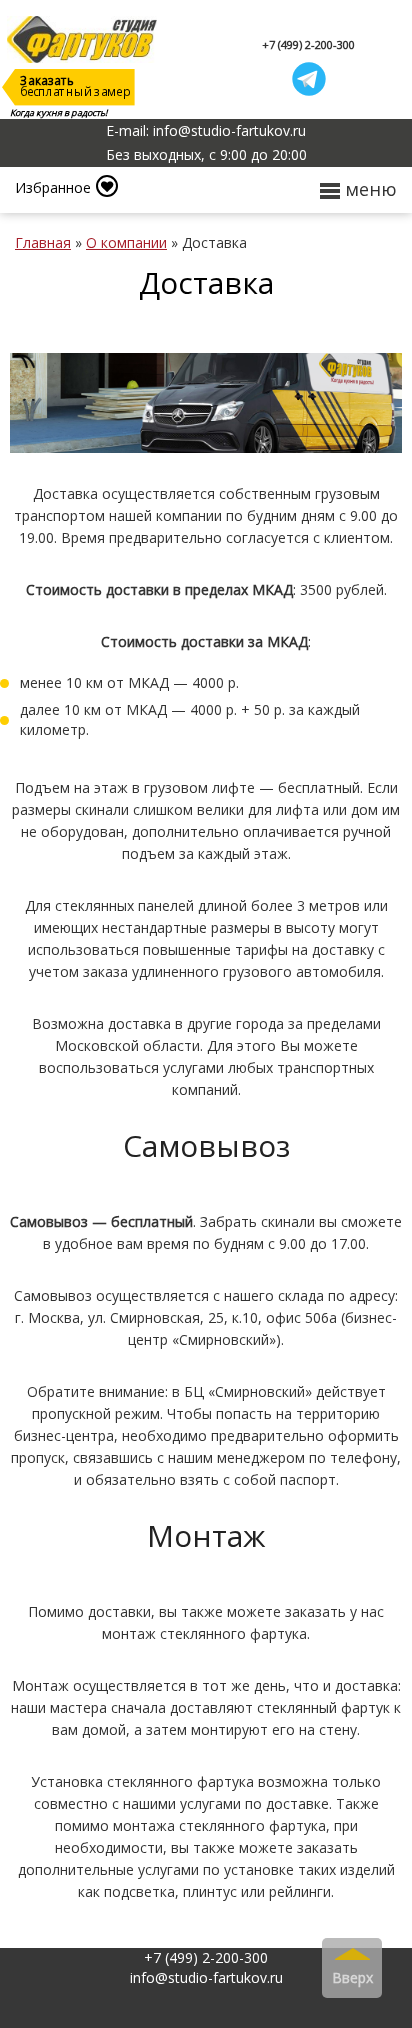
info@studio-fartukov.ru (206, 1977)
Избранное (53, 187)
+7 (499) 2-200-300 (308, 44)
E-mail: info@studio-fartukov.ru (206, 131)
